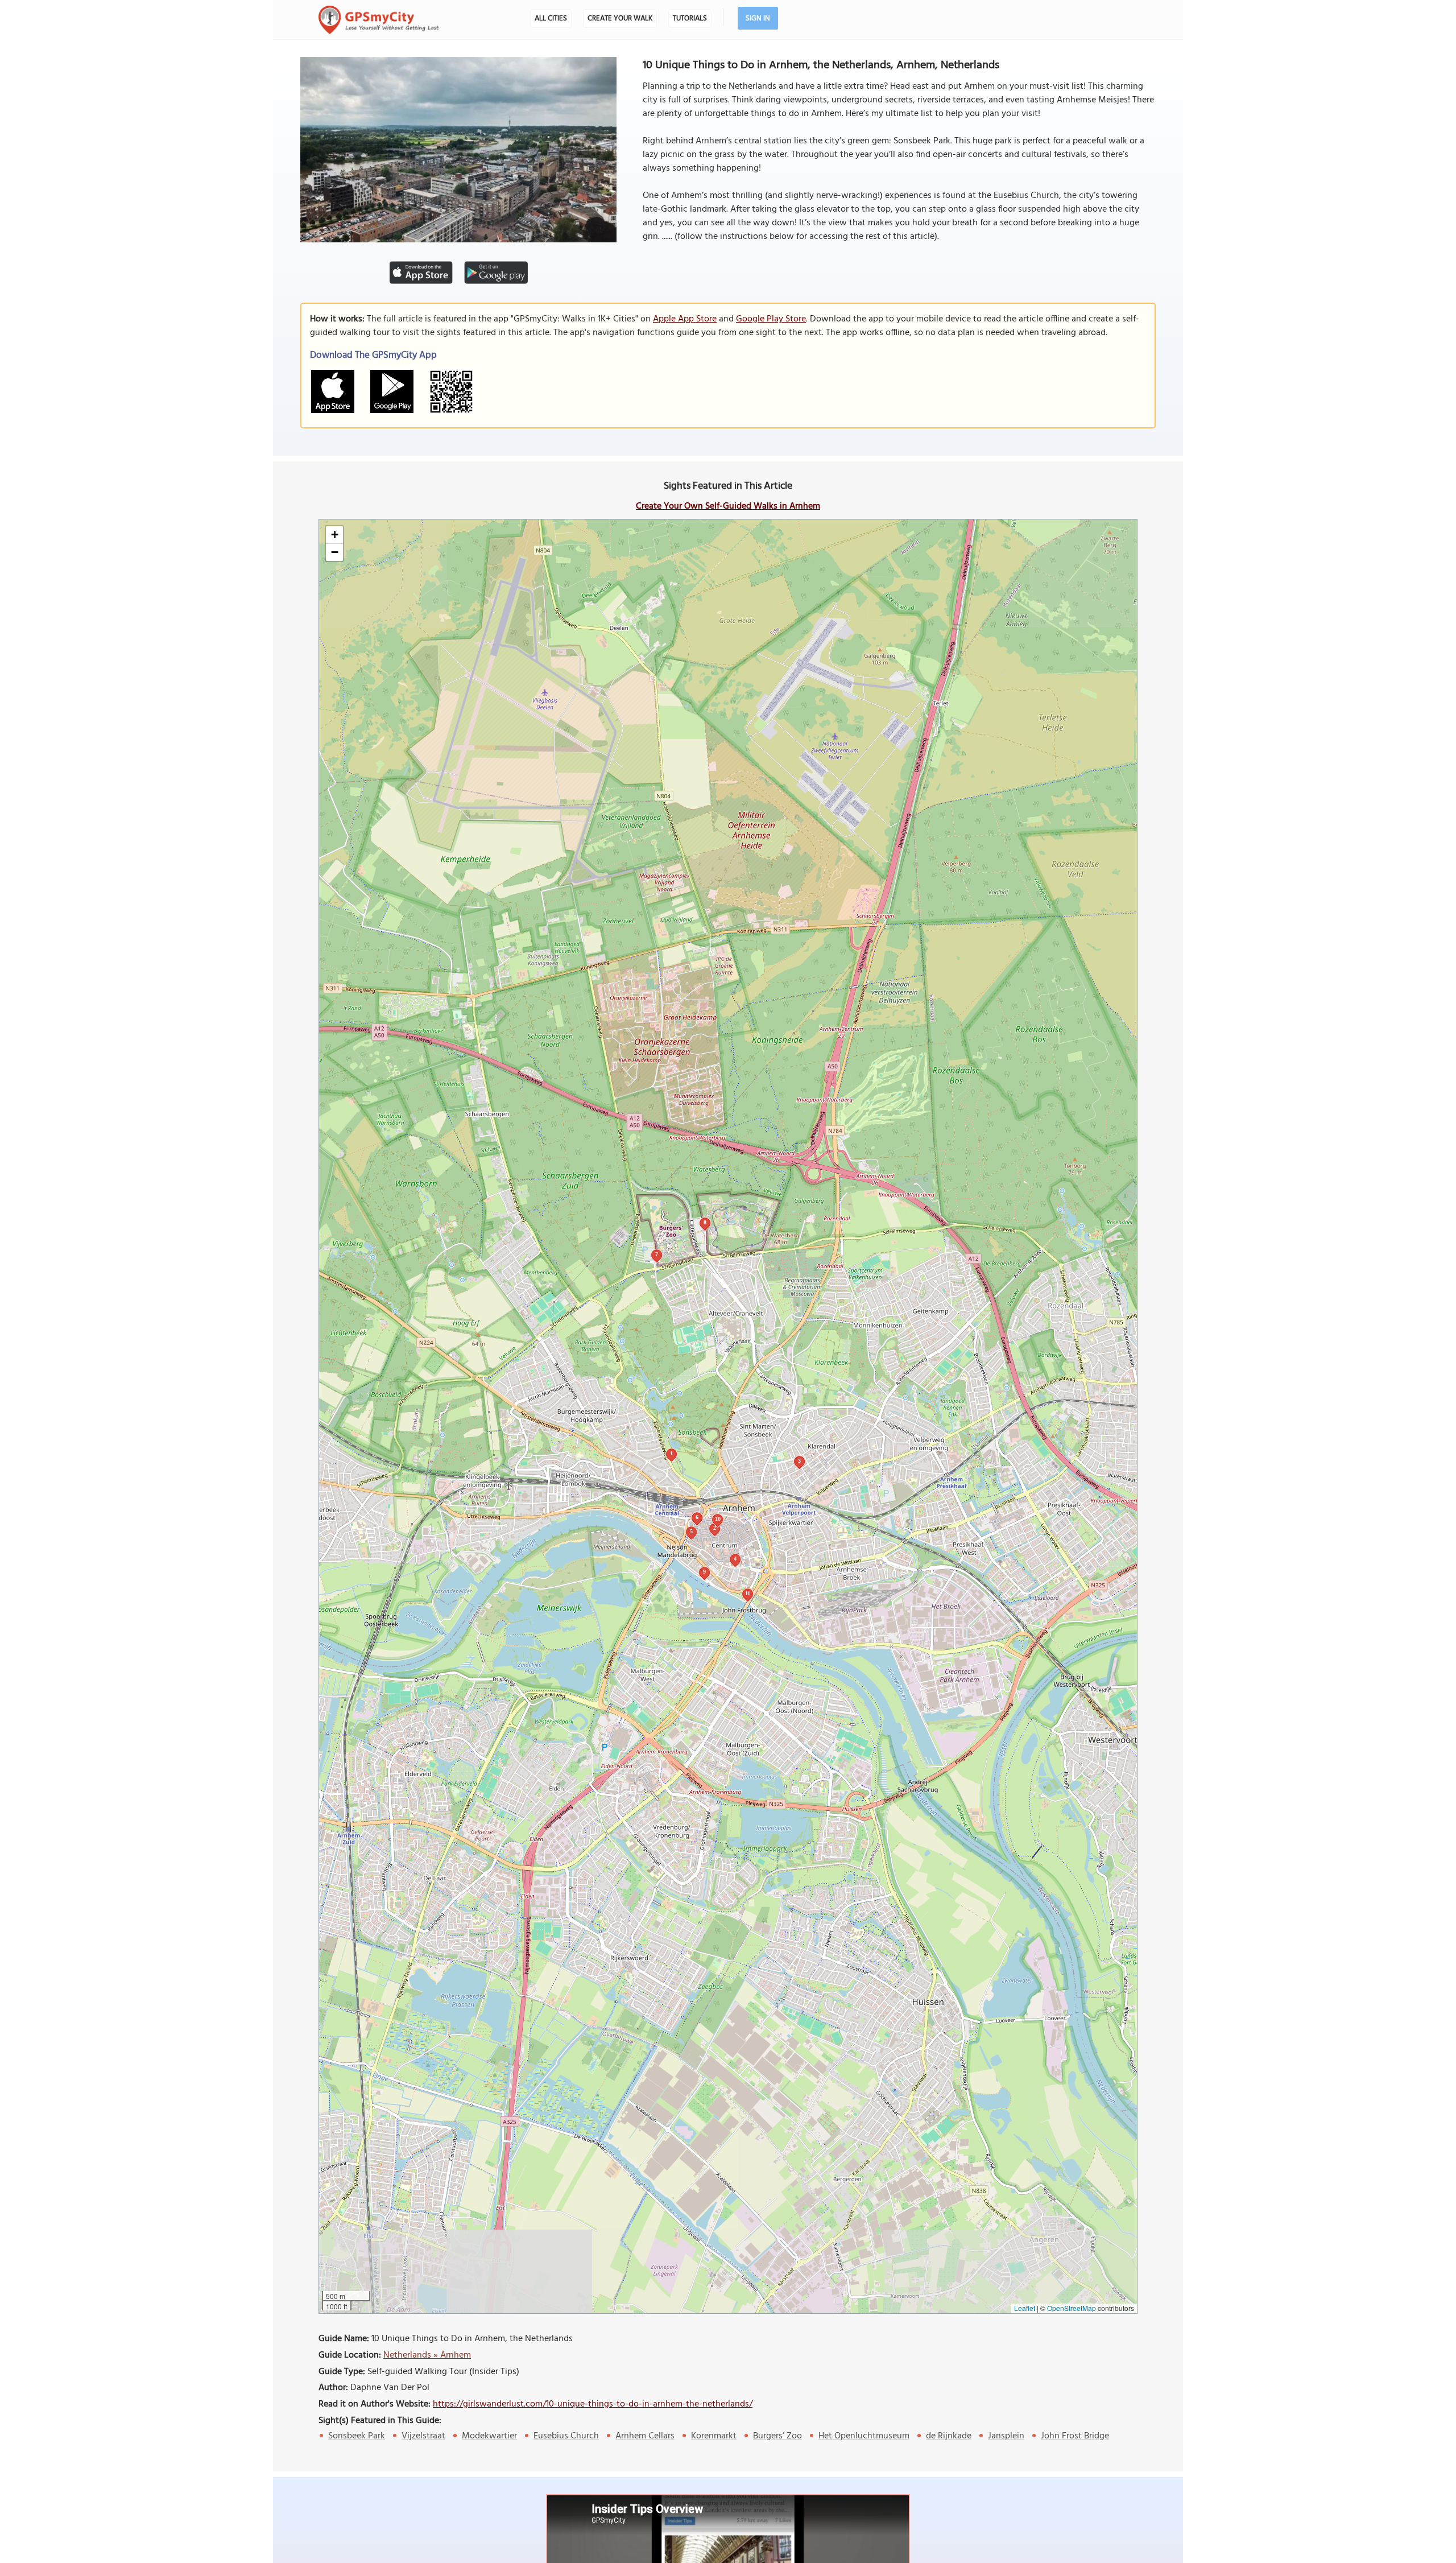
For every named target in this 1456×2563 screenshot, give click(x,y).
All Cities (551, 18)
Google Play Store (771, 319)
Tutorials (690, 18)
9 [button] (704, 1572)
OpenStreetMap (1072, 2308)
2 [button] (715, 1528)
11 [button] (748, 1593)
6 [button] (697, 1517)
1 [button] (671, 1453)
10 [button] (718, 1519)
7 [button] (657, 1254)
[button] (334, 535)
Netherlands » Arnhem (427, 2355)
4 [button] (735, 1559)
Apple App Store (685, 319)
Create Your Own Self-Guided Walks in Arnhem (728, 506)
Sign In (758, 18)
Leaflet (1025, 2308)
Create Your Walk (620, 18)
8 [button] (705, 1222)
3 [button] (799, 1461)
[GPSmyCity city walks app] (379, 20)
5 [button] (691, 1531)
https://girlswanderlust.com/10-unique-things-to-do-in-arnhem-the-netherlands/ (593, 2404)
